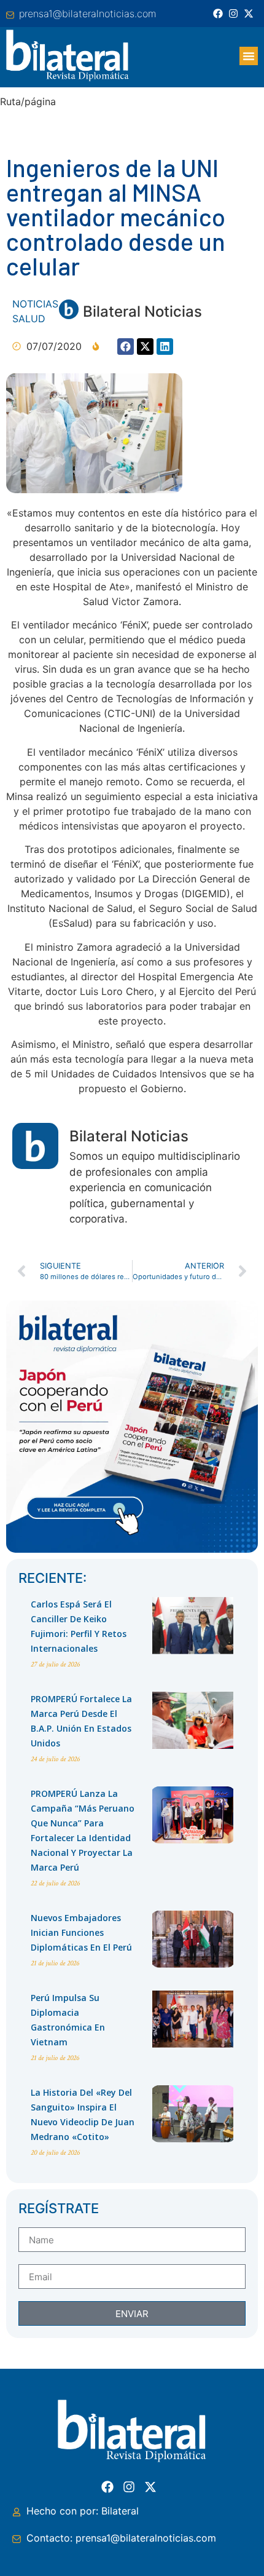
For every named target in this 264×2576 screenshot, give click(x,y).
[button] (249, 56)
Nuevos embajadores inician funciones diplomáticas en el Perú (81, 1932)
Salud (29, 319)
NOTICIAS (35, 304)
